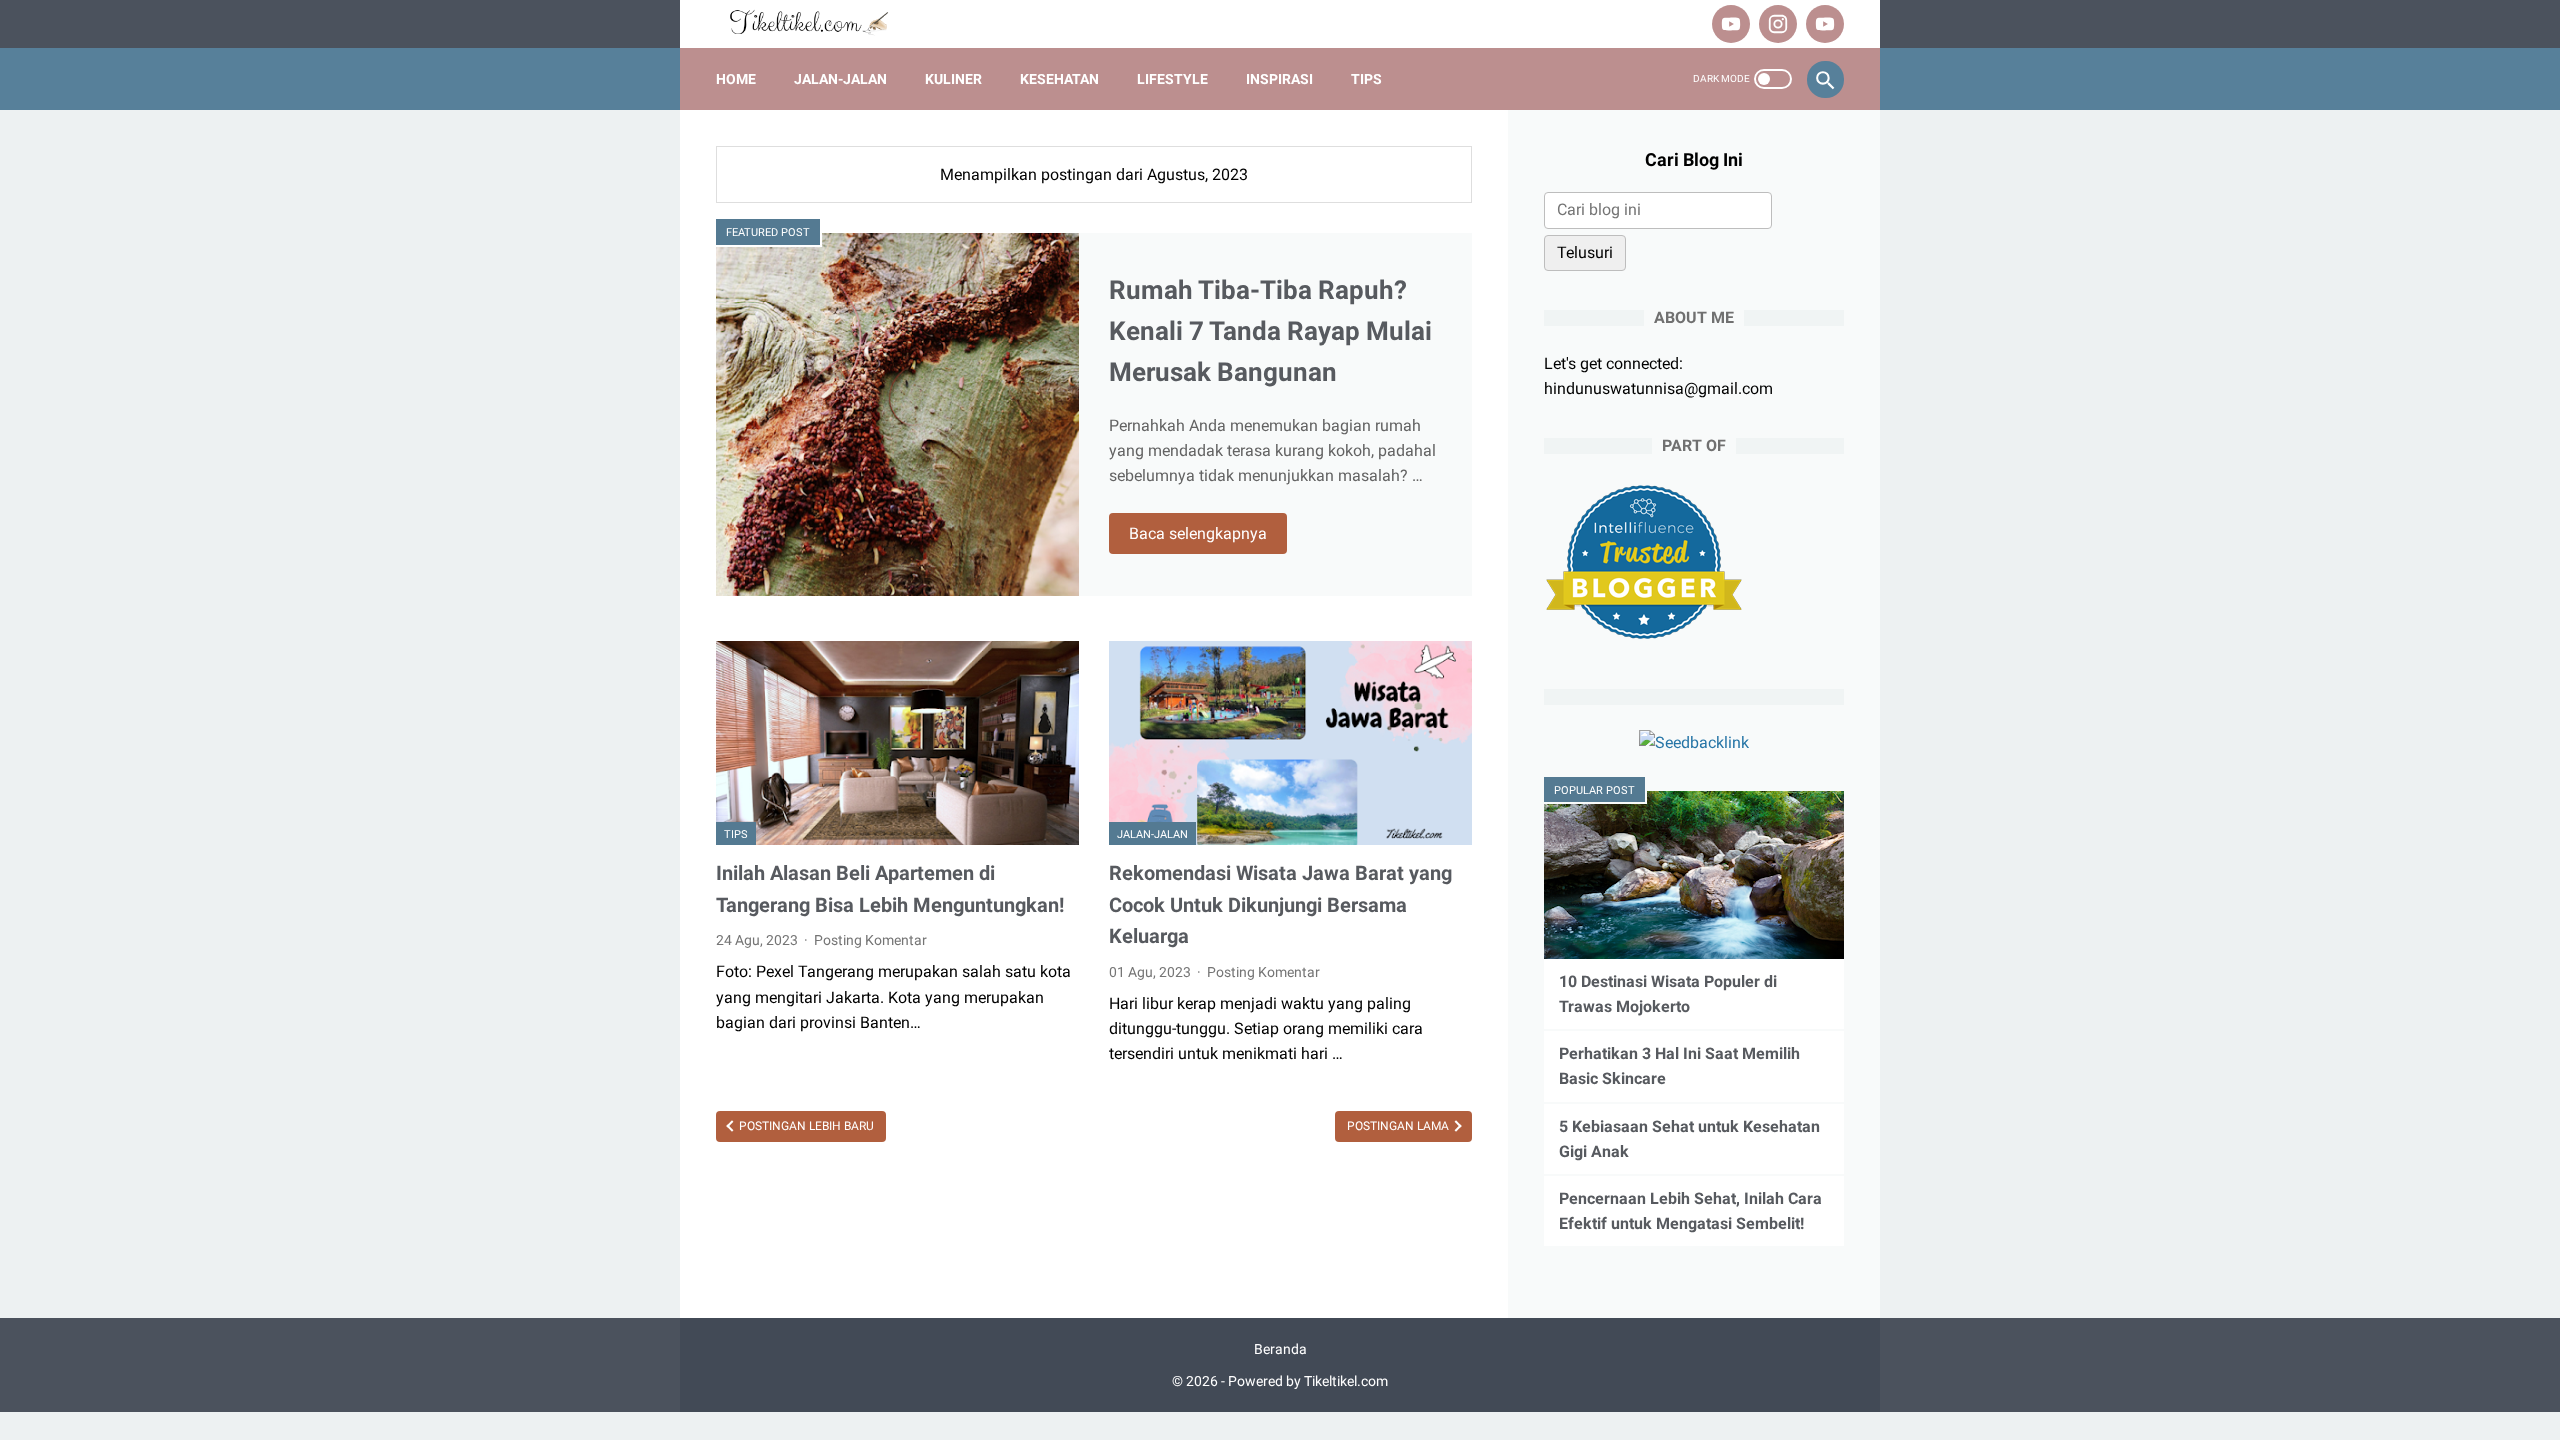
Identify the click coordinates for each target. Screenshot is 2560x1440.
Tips (1366, 79)
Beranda (1280, 1349)
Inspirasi (1279, 79)
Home (736, 79)
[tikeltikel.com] (818, 24)
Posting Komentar (870, 940)
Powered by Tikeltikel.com (1308, 1381)
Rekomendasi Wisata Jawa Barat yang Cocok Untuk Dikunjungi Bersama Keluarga (1280, 904)
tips (736, 834)
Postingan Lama (1399, 1126)
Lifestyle (1172, 79)
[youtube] (1728, 24)
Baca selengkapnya (1198, 533)
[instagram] (1775, 24)
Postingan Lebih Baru (805, 1126)
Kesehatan (1059, 79)
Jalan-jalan (840, 79)
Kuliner (953, 79)
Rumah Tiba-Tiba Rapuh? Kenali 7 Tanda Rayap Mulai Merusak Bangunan (1270, 331)
